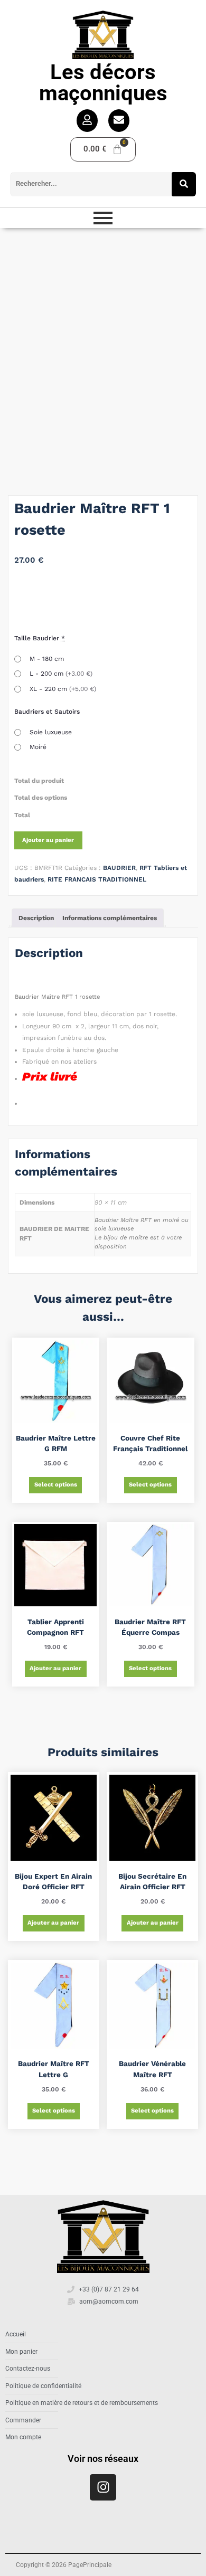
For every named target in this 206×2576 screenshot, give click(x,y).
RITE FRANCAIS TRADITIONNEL (97, 879)
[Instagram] (103, 2487)
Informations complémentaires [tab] (110, 918)
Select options (56, 1485)
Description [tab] (36, 918)
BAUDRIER (119, 868)
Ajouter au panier (48, 840)
